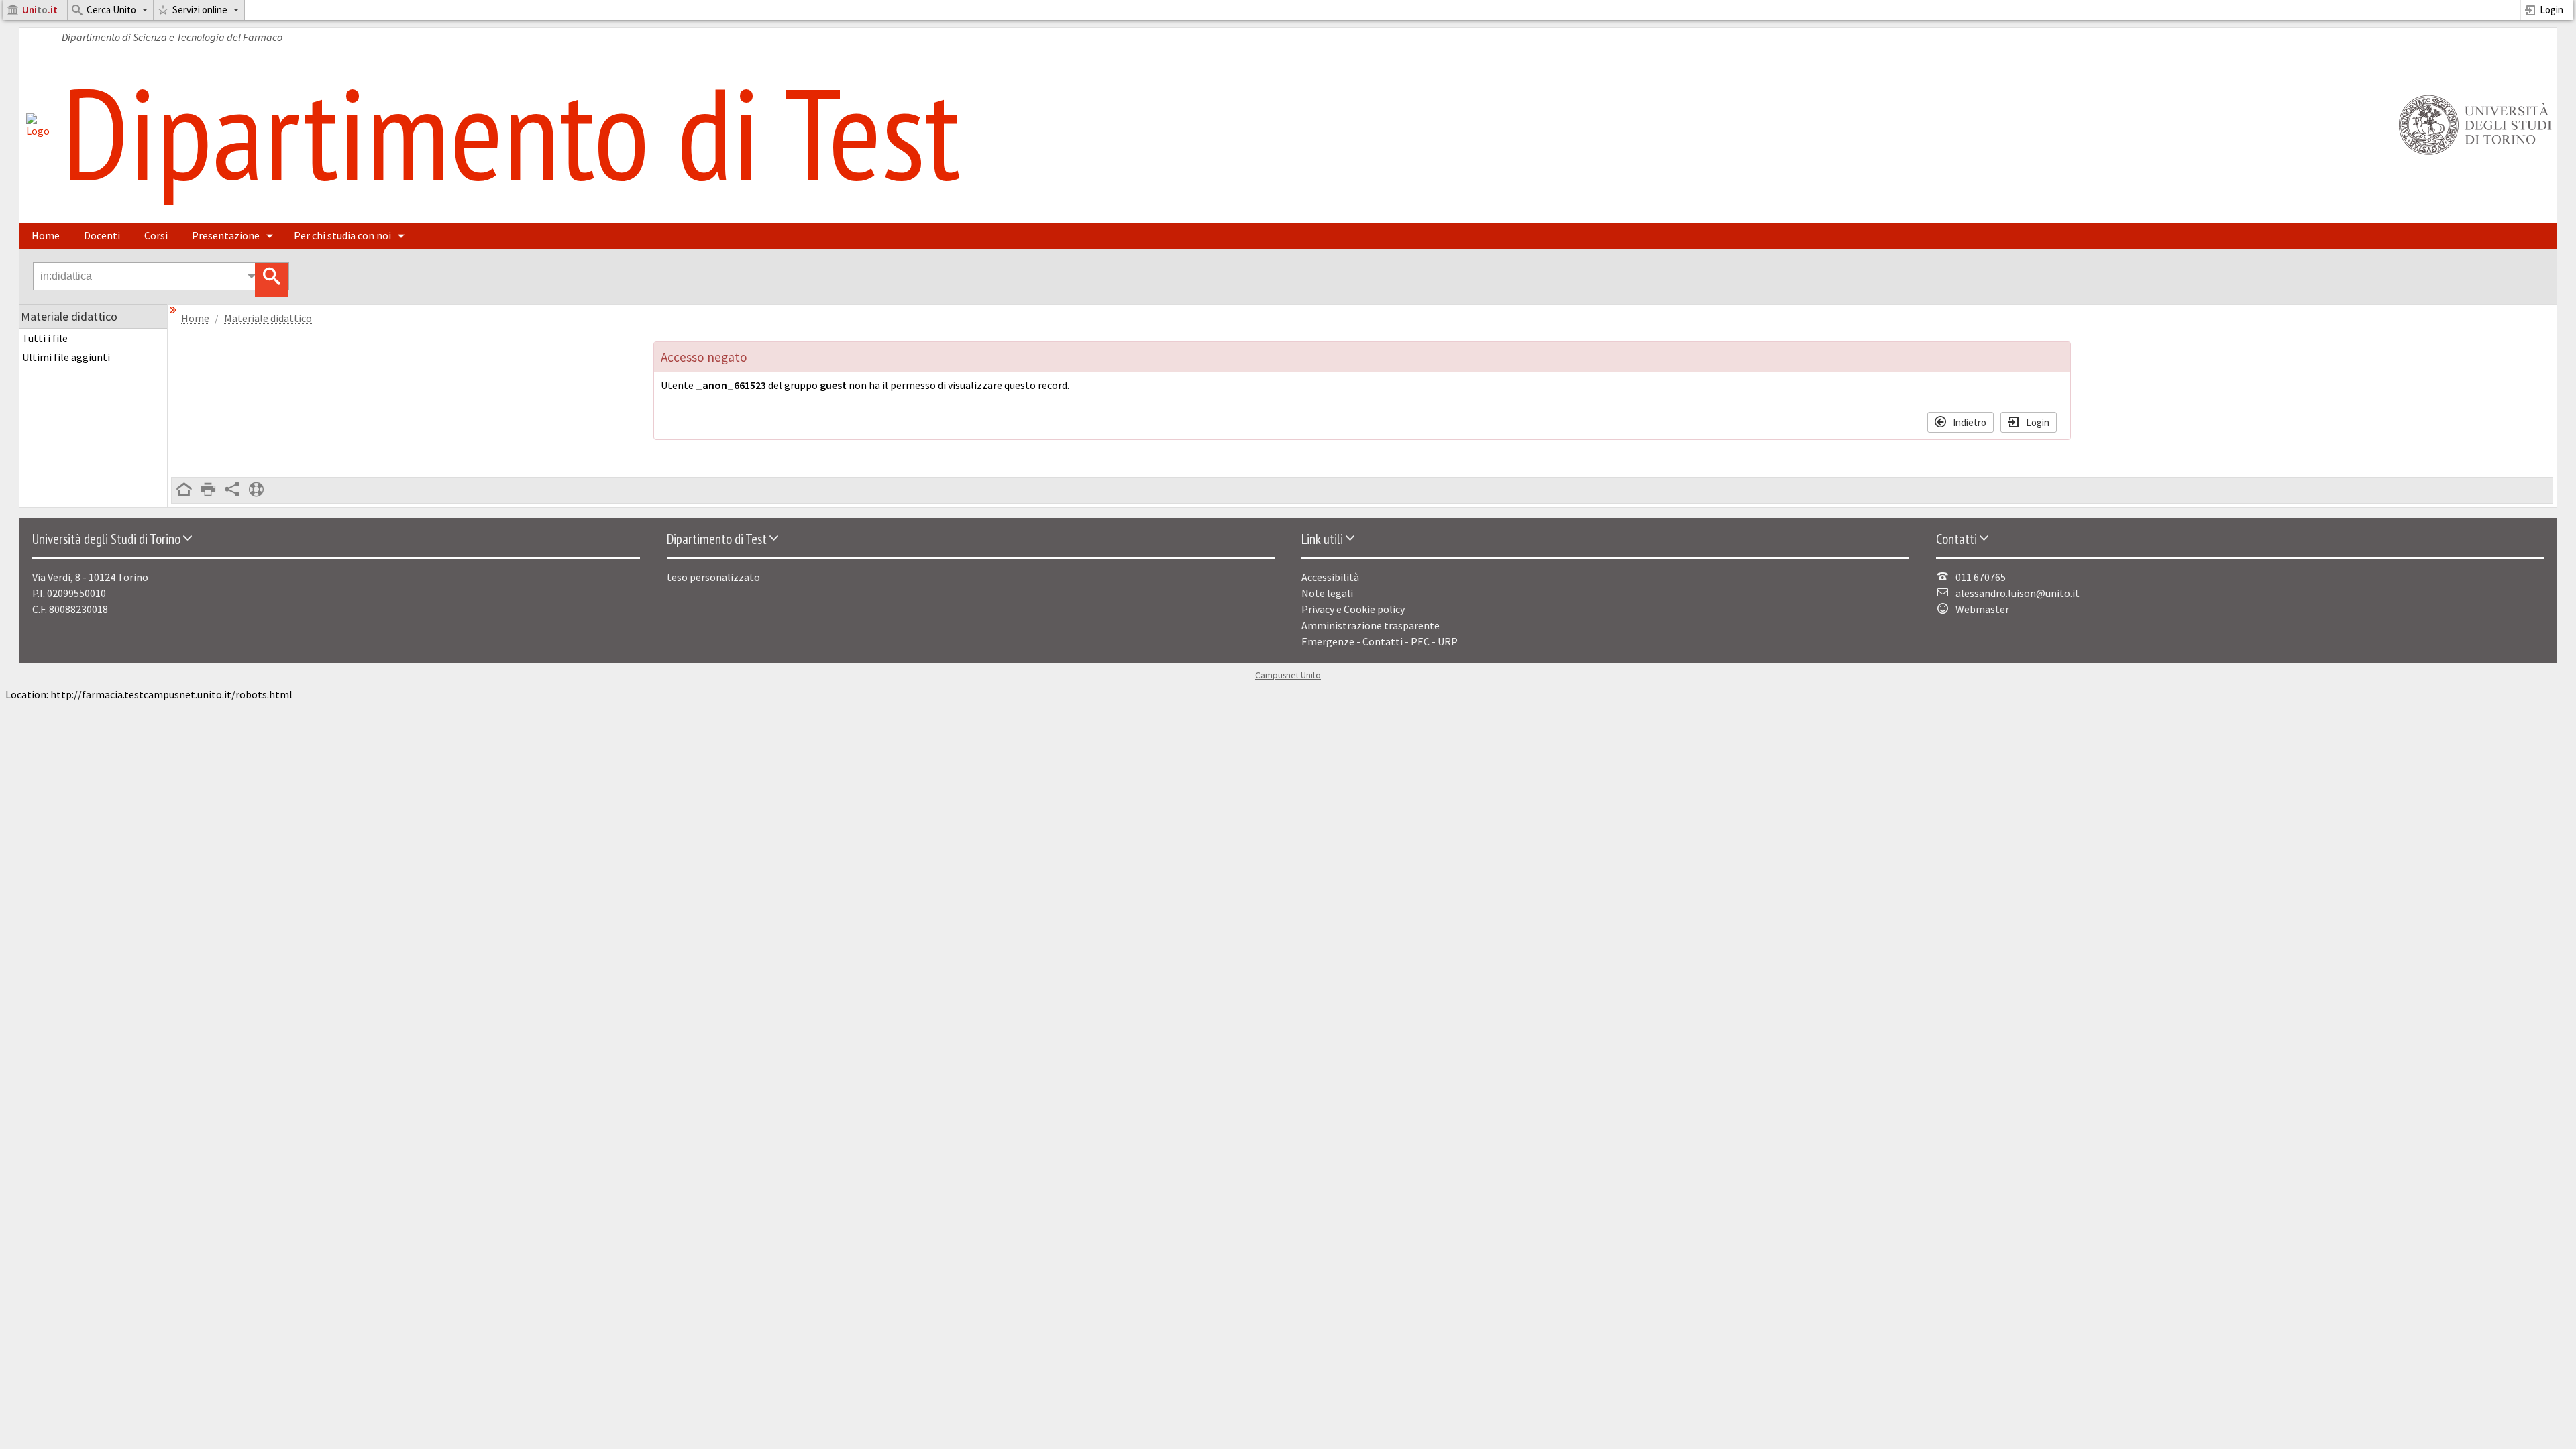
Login (2552, 10)
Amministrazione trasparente (1371, 625)
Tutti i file (45, 338)
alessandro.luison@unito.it (2018, 593)
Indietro (1970, 422)
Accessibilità (1330, 577)
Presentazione (226, 235)
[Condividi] (232, 490)
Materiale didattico (268, 318)
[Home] (38, 131)
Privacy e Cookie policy (1353, 609)
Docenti (102, 235)
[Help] (256, 490)
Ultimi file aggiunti (66, 357)
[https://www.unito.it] (2473, 154)
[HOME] (184, 490)
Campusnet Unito (1288, 675)
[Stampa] (208, 490)
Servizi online (200, 10)
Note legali (1327, 593)
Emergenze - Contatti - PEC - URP (1380, 641)
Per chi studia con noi (342, 235)
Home (46, 235)
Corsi (156, 235)
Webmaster (1982, 609)
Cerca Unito (111, 10)
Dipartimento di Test (511, 132)
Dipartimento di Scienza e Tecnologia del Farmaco (172, 37)
